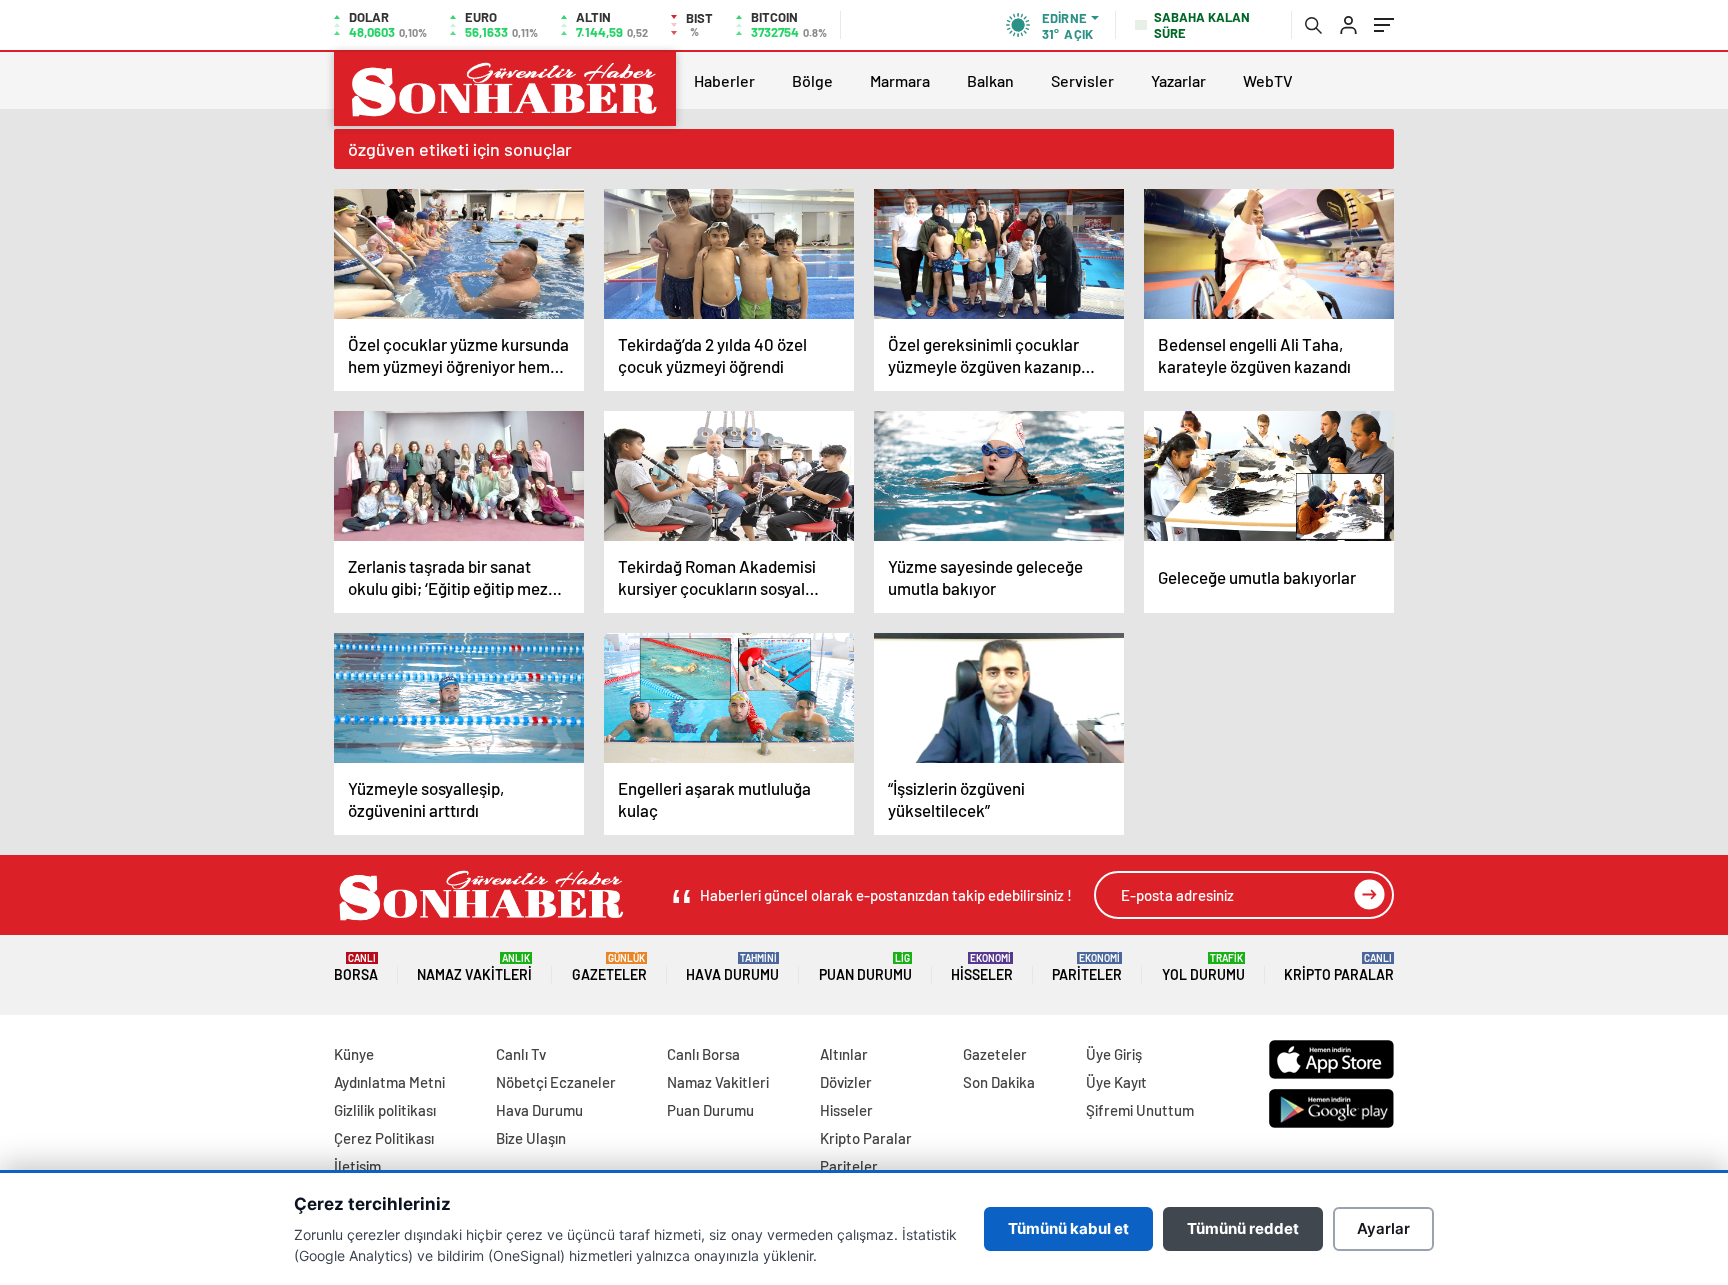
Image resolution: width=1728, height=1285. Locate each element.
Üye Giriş (1114, 1054)
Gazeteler (609, 967)
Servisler (1082, 80)
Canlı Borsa (703, 1054)
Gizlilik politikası (385, 1110)
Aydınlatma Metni (389, 1082)
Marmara (900, 80)
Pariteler (1087, 967)
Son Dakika (999, 1082)
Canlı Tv (521, 1054)
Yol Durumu (1203, 967)
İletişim (357, 1166)
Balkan (990, 80)
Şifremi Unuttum (1140, 1110)
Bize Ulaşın (531, 1138)
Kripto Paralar (1339, 967)
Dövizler (846, 1082)
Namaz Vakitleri (474, 967)
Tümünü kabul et (1068, 1228)
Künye (354, 1054)
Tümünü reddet (1243, 1228)
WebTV (1268, 80)
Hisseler (982, 967)
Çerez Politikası (384, 1138)
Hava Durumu (732, 967)
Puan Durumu (865, 967)
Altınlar (844, 1054)
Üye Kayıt (1116, 1082)
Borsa (356, 967)
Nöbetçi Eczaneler (556, 1082)
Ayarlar (1383, 1228)
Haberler (724, 80)
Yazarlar (1178, 80)
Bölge (812, 80)
